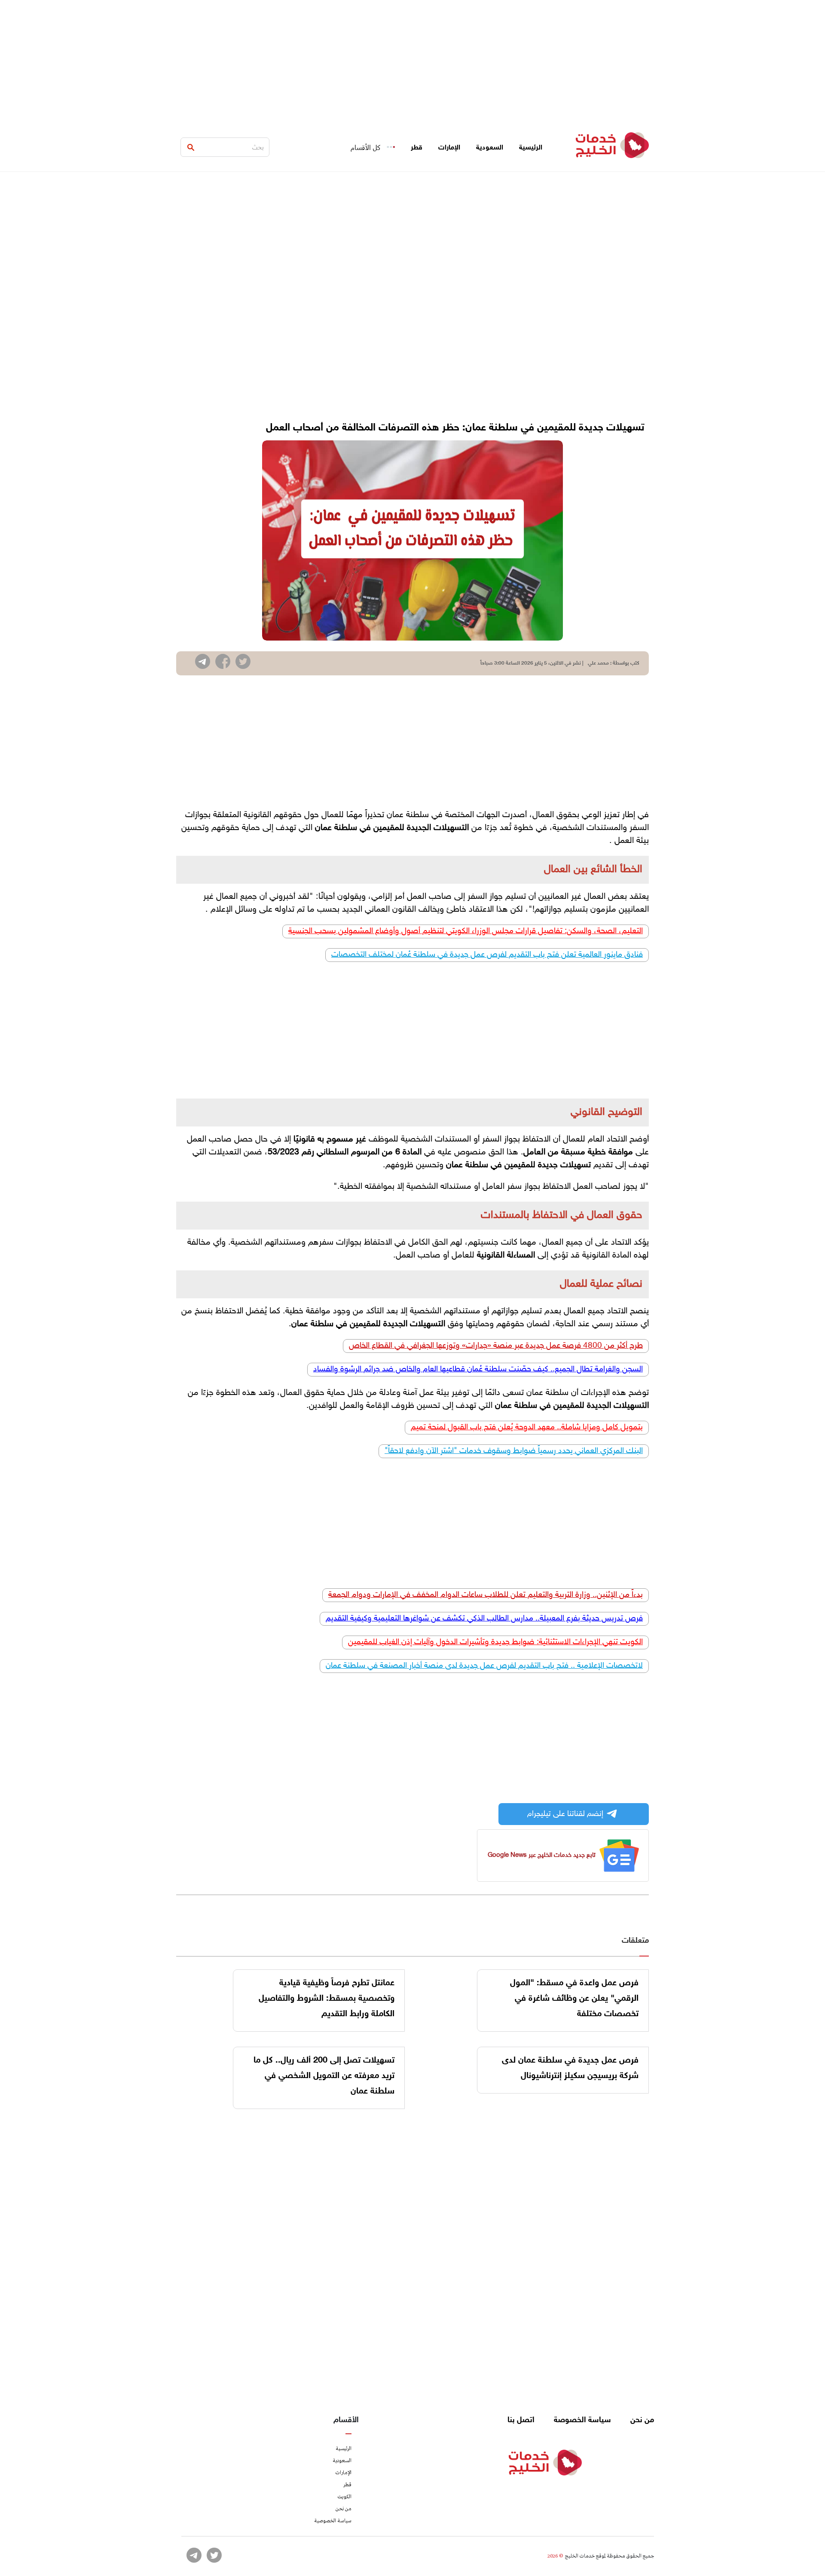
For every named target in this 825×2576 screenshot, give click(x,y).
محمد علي (598, 663)
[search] (191, 147)
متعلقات (635, 1941)
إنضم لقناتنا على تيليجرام (565, 1814)
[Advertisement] (412, 60)
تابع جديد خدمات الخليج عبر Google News (542, 1855)
